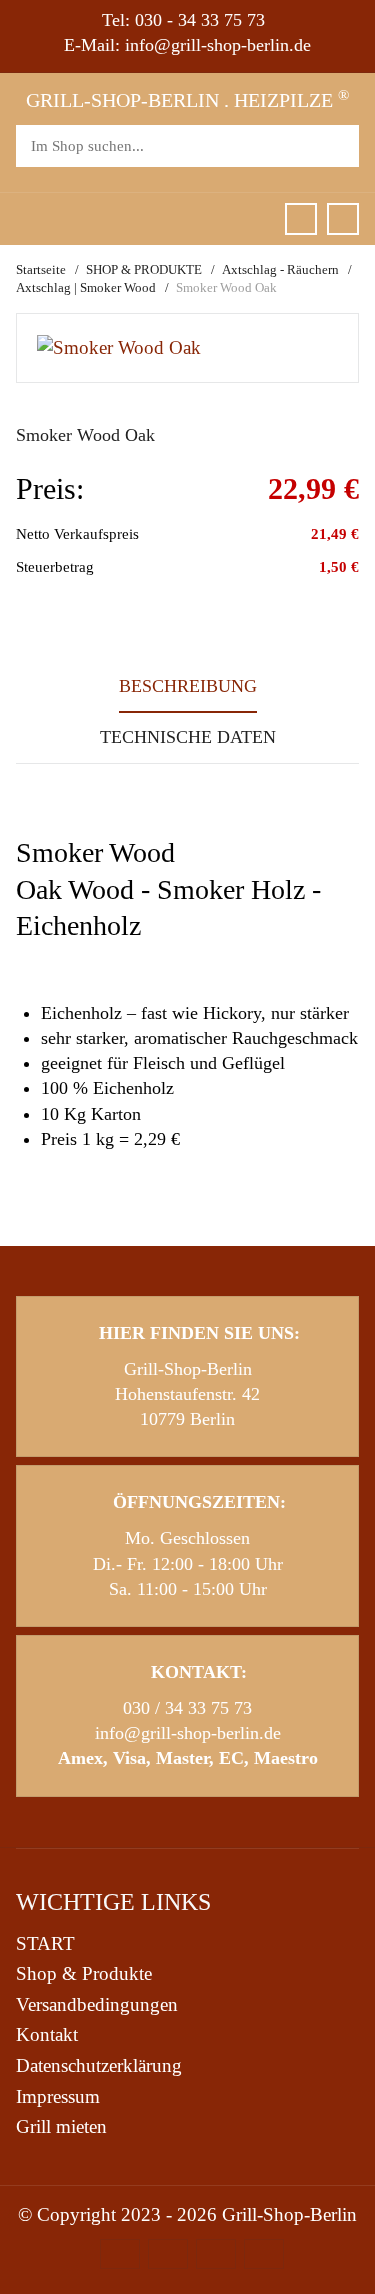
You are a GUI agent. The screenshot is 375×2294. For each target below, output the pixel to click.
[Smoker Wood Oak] (119, 346)
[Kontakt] (343, 219)
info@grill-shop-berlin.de (188, 1733)
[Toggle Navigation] (24, 219)
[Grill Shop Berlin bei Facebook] (301, 219)
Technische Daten (188, 737)
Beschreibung (188, 686)
